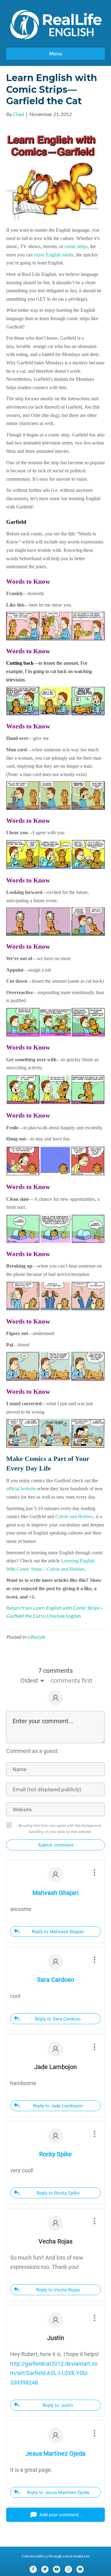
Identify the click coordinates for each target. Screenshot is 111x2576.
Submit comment (56, 1845)
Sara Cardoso (55, 1980)
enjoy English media (54, 255)
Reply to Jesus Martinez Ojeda (58, 2492)
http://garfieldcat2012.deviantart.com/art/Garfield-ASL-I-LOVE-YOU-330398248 (54, 2373)
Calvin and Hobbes (74, 1516)
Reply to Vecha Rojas (58, 2290)
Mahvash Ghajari (55, 1893)
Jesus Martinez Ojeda (55, 2454)
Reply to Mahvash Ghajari (58, 1932)
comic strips (76, 246)
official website (21, 1489)
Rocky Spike (55, 2154)
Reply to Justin (58, 2405)
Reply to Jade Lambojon (58, 2106)
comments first (72, 1681)
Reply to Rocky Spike (58, 2193)
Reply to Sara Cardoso (58, 2019)
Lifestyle (36, 1637)
